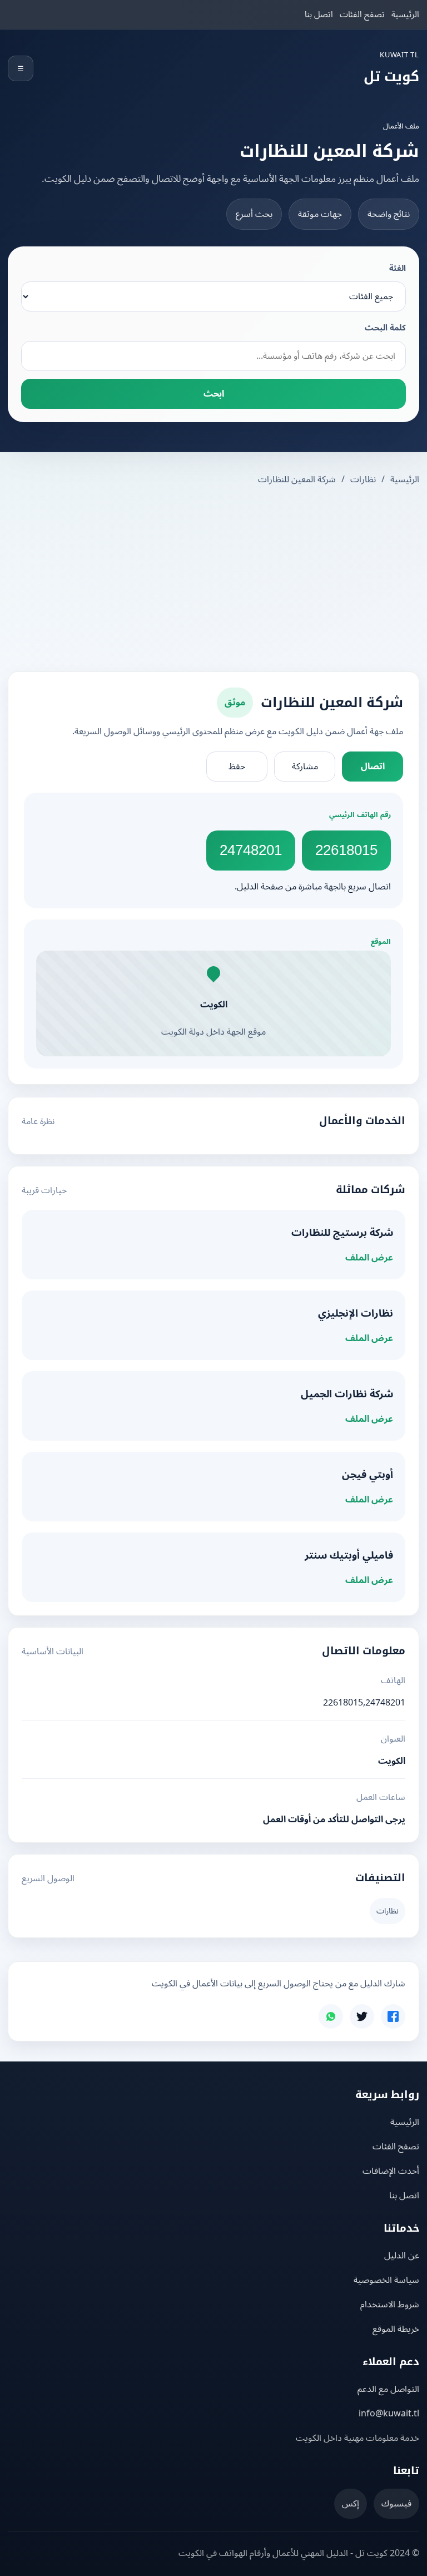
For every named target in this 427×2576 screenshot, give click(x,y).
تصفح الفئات (362, 14)
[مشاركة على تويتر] (362, 2016)
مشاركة (305, 767)
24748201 (251, 850)
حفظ (237, 767)
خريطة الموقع (396, 2329)
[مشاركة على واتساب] (331, 2016)
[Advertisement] (213, 580)
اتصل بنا (319, 14)
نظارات (363, 479)
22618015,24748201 (364, 1703)
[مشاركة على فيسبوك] (393, 2016)
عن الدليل (402, 2256)
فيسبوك (396, 2504)
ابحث (214, 394)
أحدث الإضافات (391, 2171)
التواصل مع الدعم (388, 2389)
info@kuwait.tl (389, 2414)
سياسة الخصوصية (386, 2280)
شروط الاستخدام (390, 2305)
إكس (351, 2504)
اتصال (373, 767)
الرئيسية (405, 14)
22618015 (346, 850)
